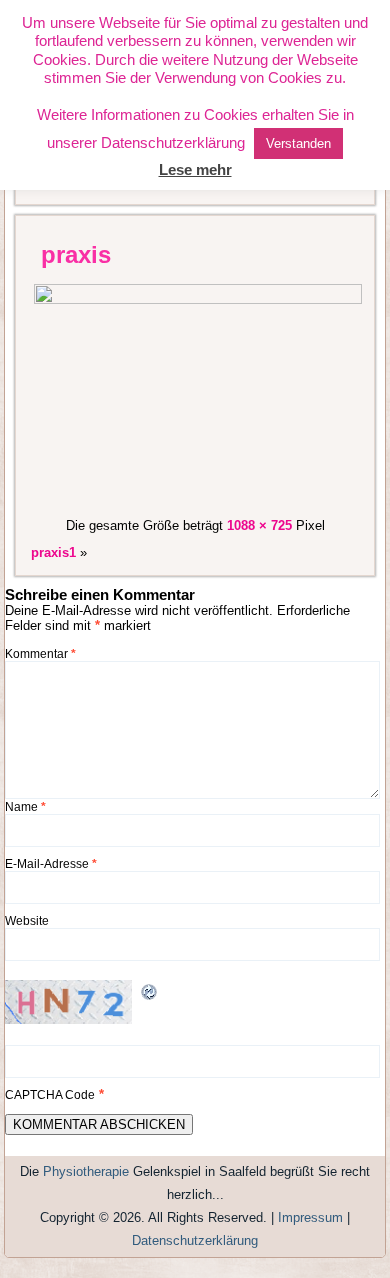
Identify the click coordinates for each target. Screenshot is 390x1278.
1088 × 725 (259, 525)
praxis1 (53, 552)
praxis (76, 254)
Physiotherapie (86, 1171)
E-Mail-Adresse (51, 864)
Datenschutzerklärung (195, 1240)
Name (25, 807)
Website (27, 921)
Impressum (310, 1217)
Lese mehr (195, 169)
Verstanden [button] (298, 143)
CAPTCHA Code (50, 1095)
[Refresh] (150, 996)
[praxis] (198, 299)
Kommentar (40, 654)
